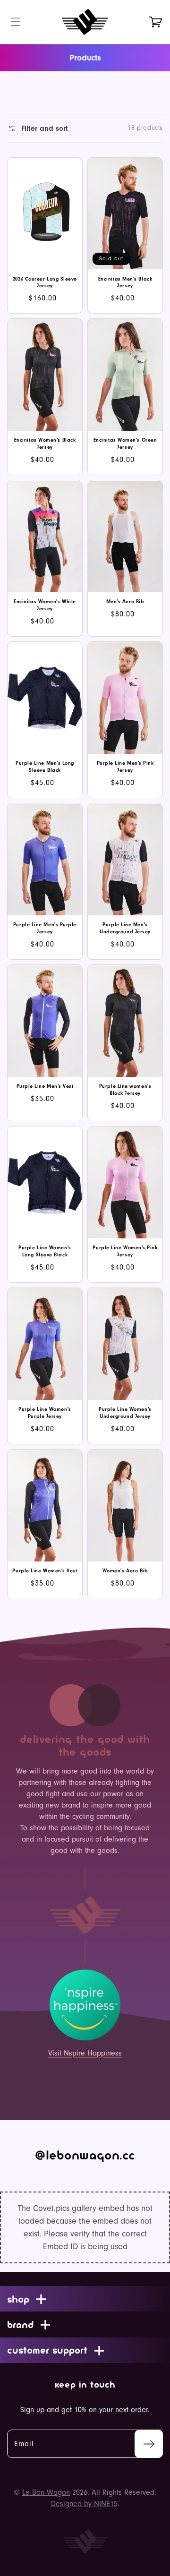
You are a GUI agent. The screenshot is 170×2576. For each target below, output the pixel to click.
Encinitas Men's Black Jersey (125, 282)
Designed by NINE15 (84, 2504)
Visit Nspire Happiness (85, 2053)
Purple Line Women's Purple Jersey (45, 1413)
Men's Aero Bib (125, 601)
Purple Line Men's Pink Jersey (125, 767)
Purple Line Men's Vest (45, 1086)
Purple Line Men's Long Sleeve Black (45, 767)
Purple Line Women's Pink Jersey (125, 1251)
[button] (16, 22)
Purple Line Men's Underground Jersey (125, 928)
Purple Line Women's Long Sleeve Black (45, 1251)
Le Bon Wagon (46, 2492)
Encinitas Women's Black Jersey (45, 444)
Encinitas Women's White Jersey (45, 605)
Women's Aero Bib (125, 1571)
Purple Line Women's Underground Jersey (125, 1413)
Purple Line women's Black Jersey (125, 1090)
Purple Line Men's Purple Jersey (45, 928)
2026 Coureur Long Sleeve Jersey (45, 282)
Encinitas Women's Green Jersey (125, 444)
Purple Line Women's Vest (45, 1571)
